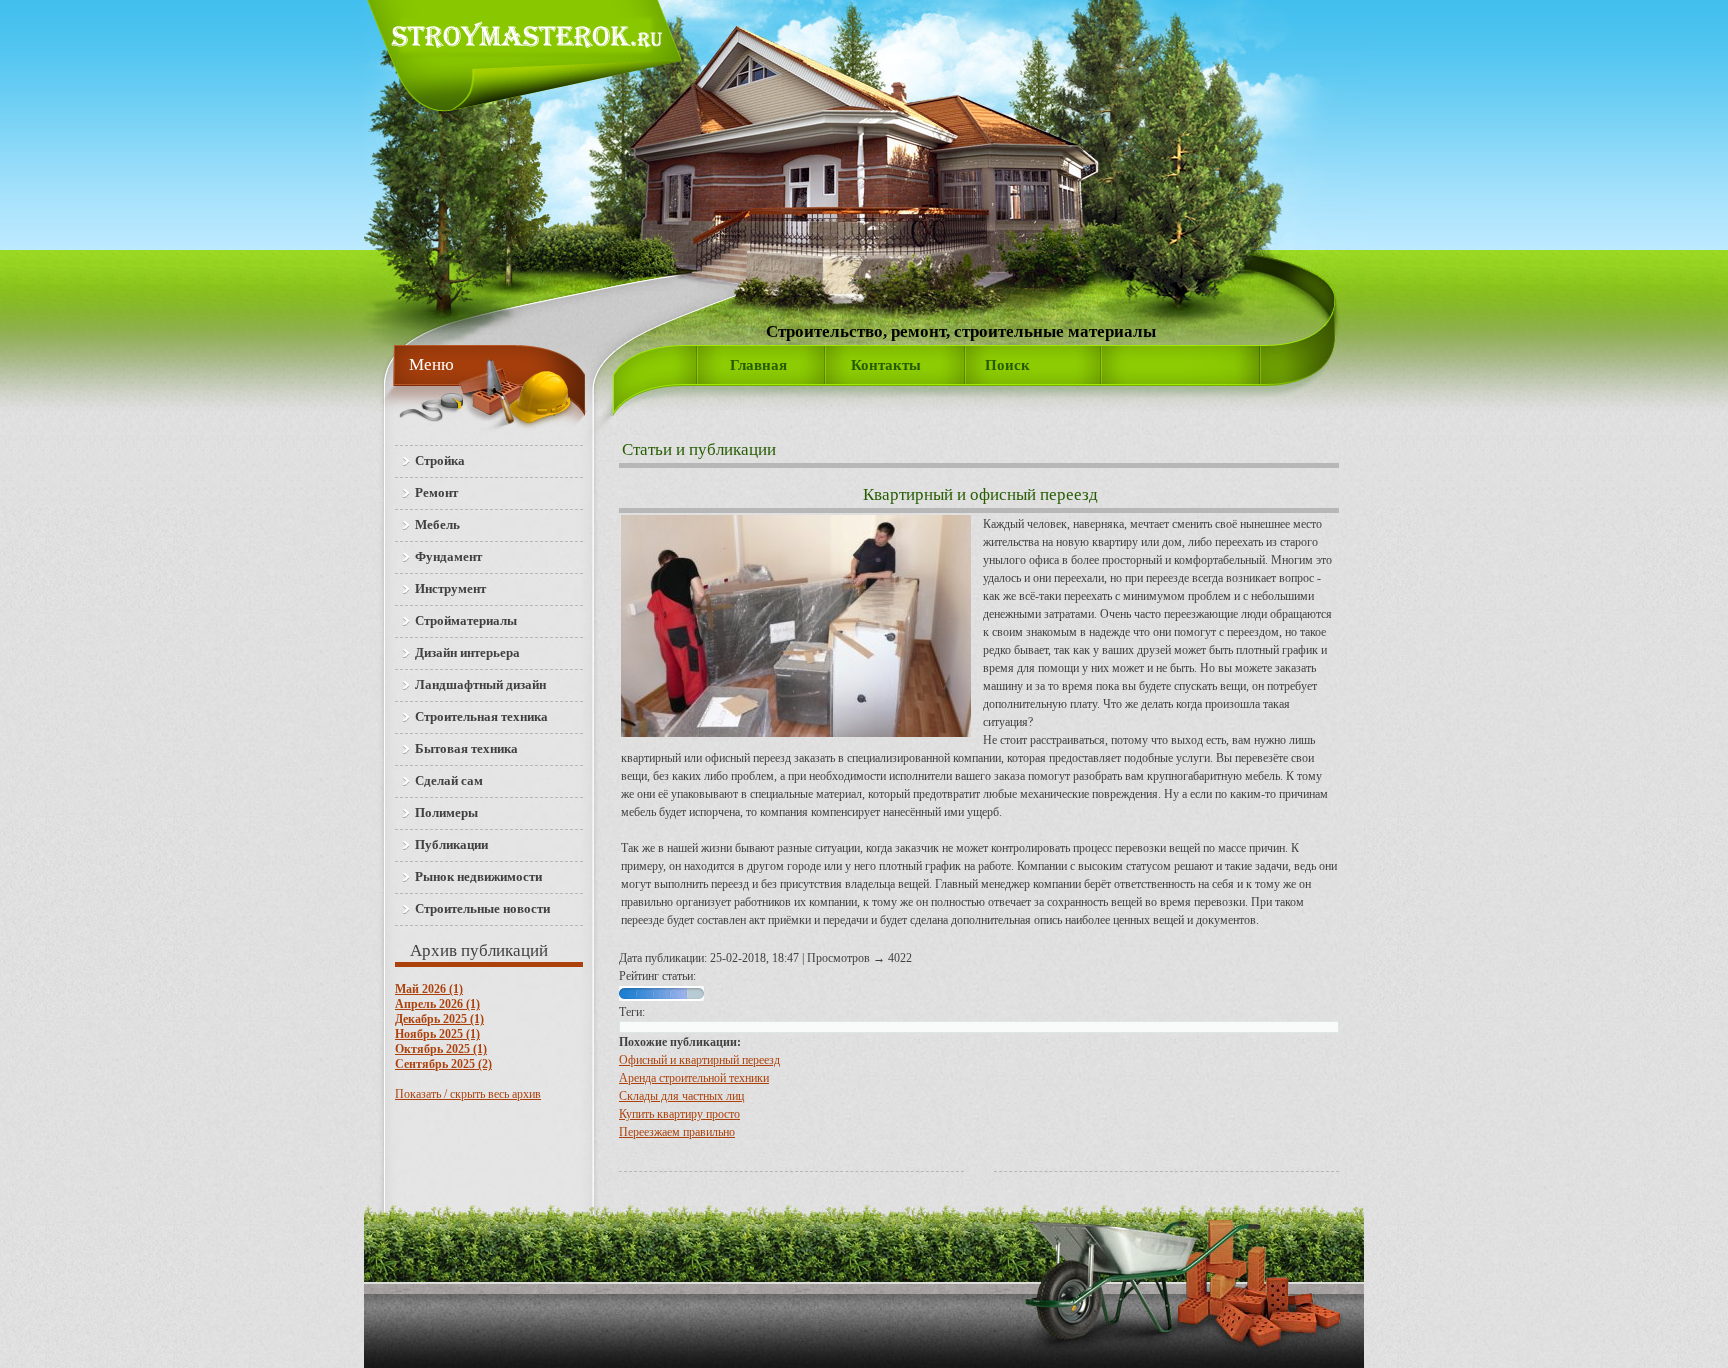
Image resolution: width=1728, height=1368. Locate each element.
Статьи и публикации (699, 449)
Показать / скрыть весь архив (468, 1094)
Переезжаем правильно (677, 1132)
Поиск (1007, 365)
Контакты (886, 365)
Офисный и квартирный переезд (699, 1060)
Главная (758, 365)
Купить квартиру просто (679, 1114)
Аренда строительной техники (694, 1078)
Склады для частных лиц (681, 1096)
